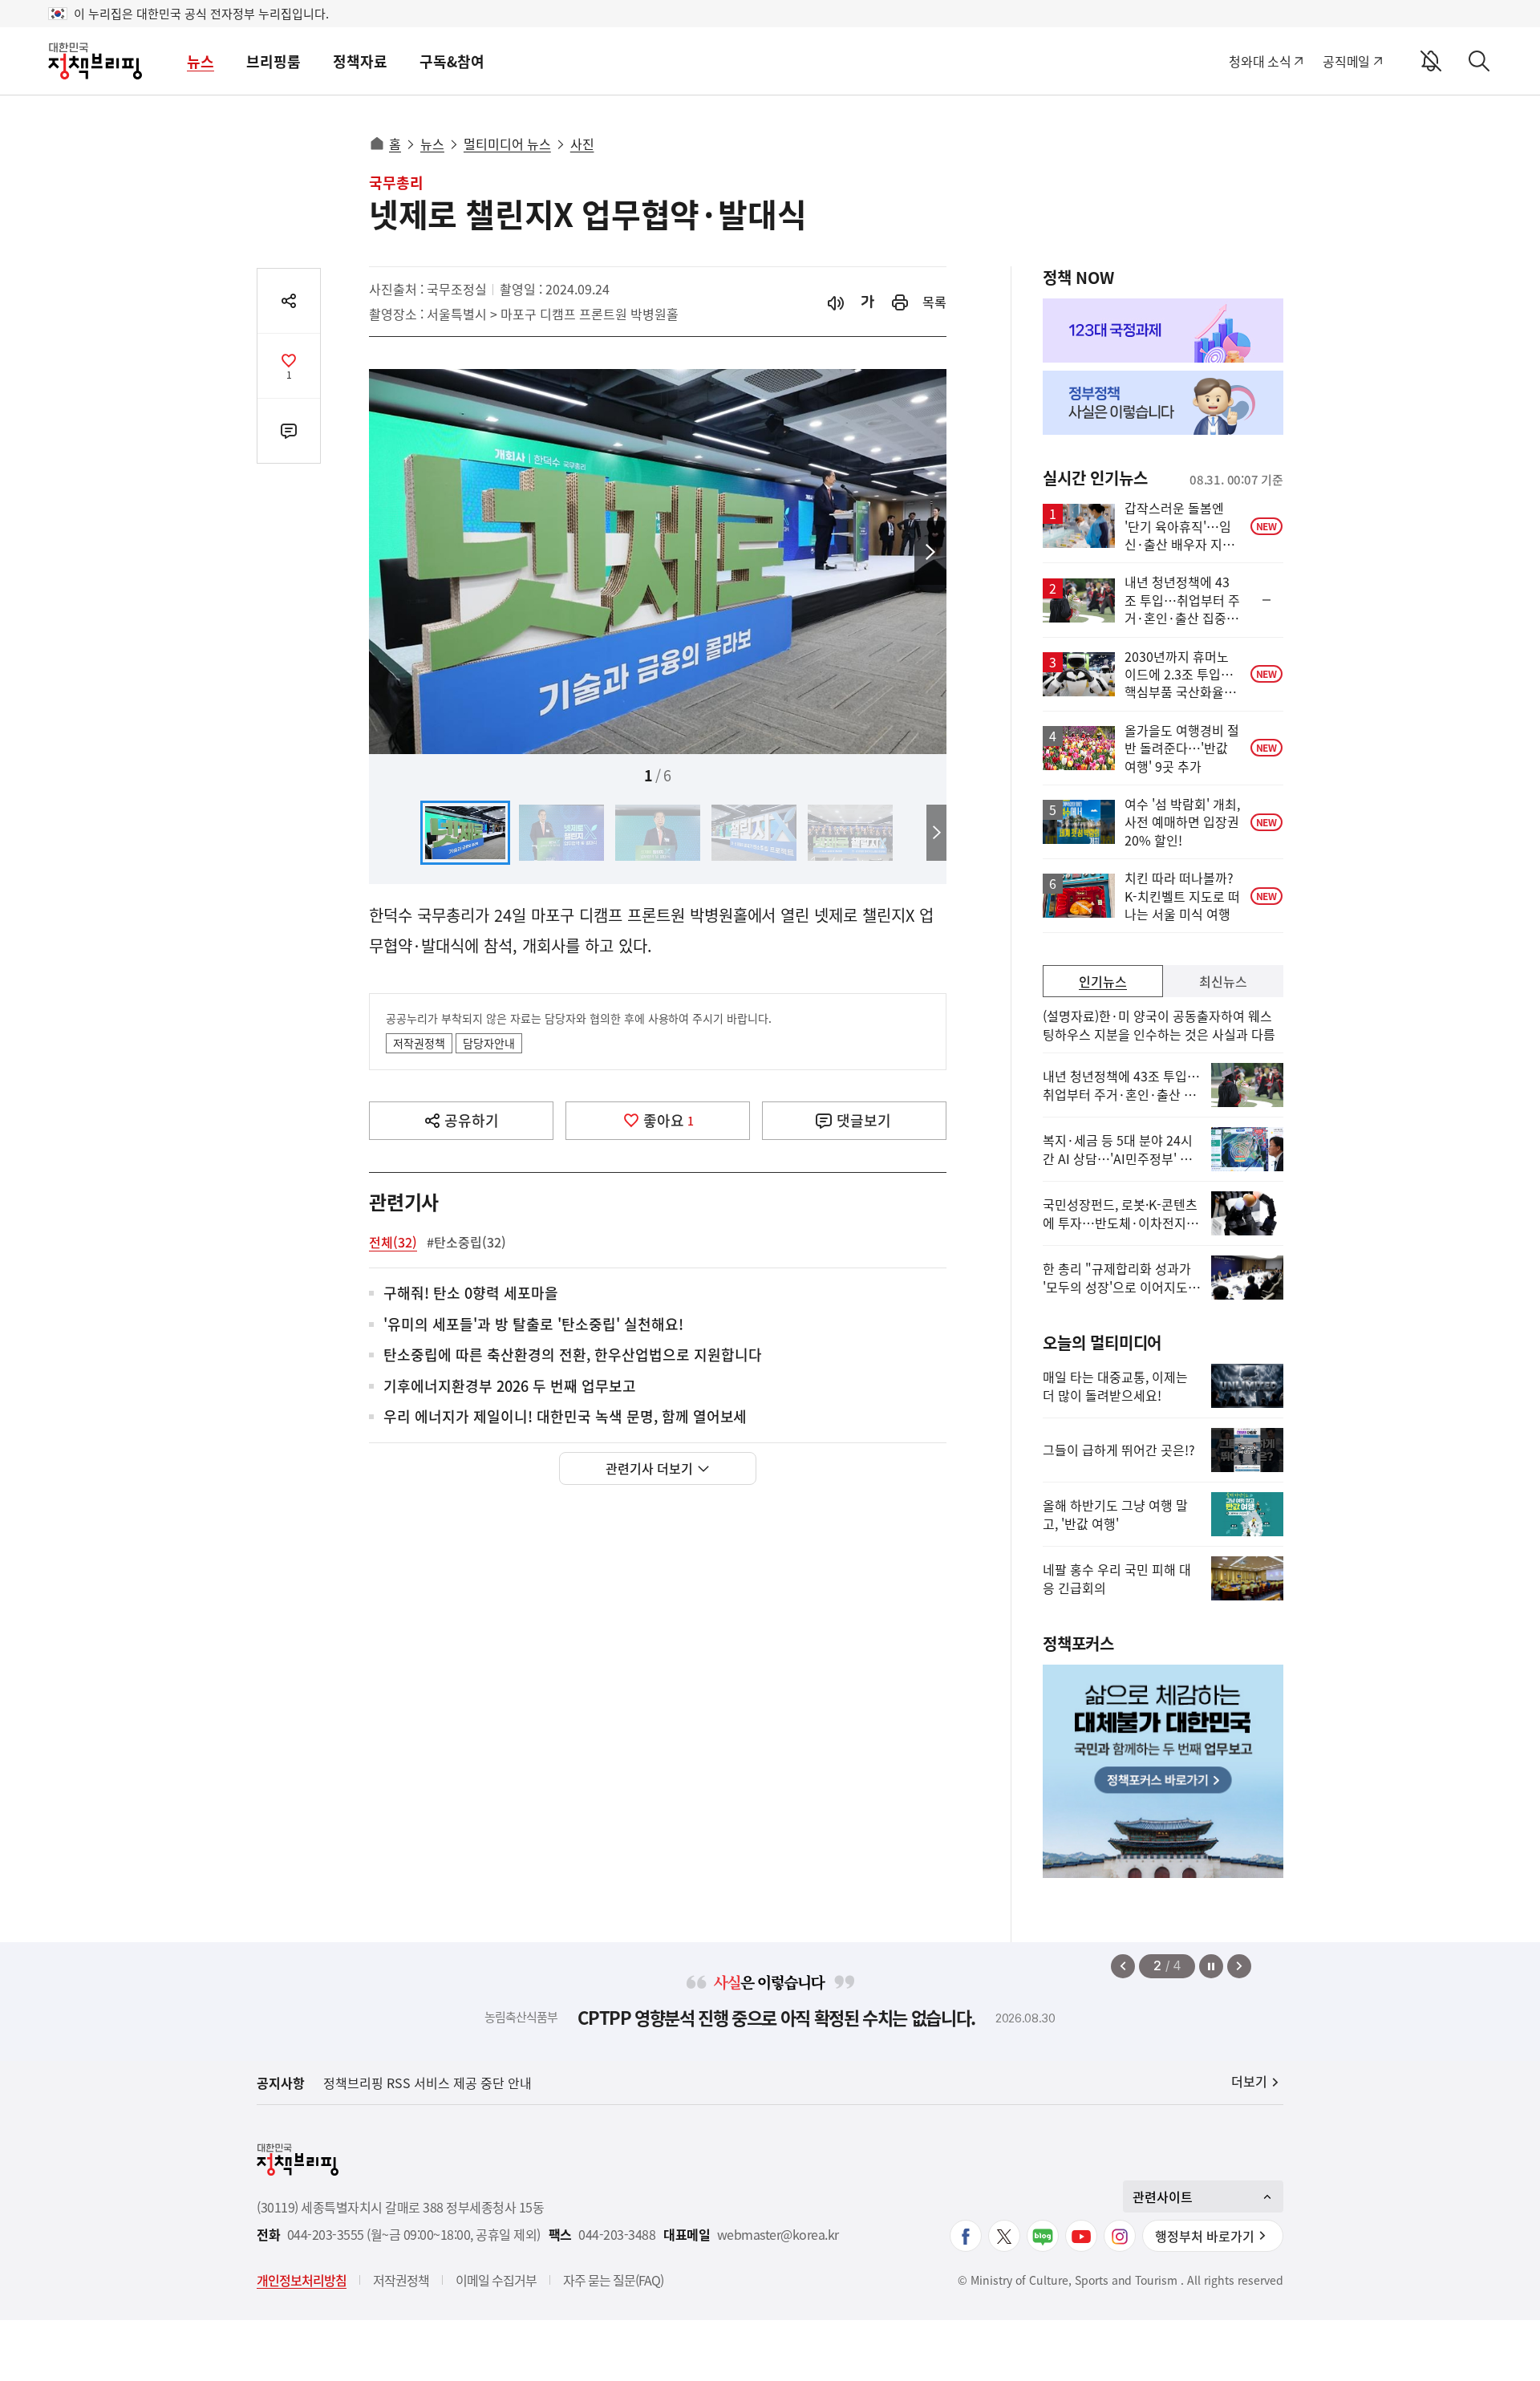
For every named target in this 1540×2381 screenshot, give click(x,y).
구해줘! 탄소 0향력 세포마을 (471, 1294)
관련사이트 (1163, 2196)
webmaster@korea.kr (778, 2235)
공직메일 (1346, 61)
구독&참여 (452, 61)
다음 (930, 553)
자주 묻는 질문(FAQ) (613, 2280)
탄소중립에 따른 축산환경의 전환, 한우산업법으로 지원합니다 (573, 1355)
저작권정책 (419, 1043)
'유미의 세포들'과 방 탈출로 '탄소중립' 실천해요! (533, 1325)
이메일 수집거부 (496, 2280)
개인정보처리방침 (302, 2280)
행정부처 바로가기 (1205, 2236)
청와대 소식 (1260, 61)
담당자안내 (489, 1043)
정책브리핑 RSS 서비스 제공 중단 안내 (428, 2083)
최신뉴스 (1223, 981)
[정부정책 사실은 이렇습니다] (1163, 403)
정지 (1211, 1966)
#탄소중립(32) (466, 1242)
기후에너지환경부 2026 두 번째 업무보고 (510, 1387)
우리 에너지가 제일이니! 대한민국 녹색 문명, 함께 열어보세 (565, 1417)
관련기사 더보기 (649, 1468)
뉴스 (201, 61)
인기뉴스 (1103, 981)
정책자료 (360, 61)
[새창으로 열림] (900, 302)
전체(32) (393, 1242)
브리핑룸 (274, 61)
